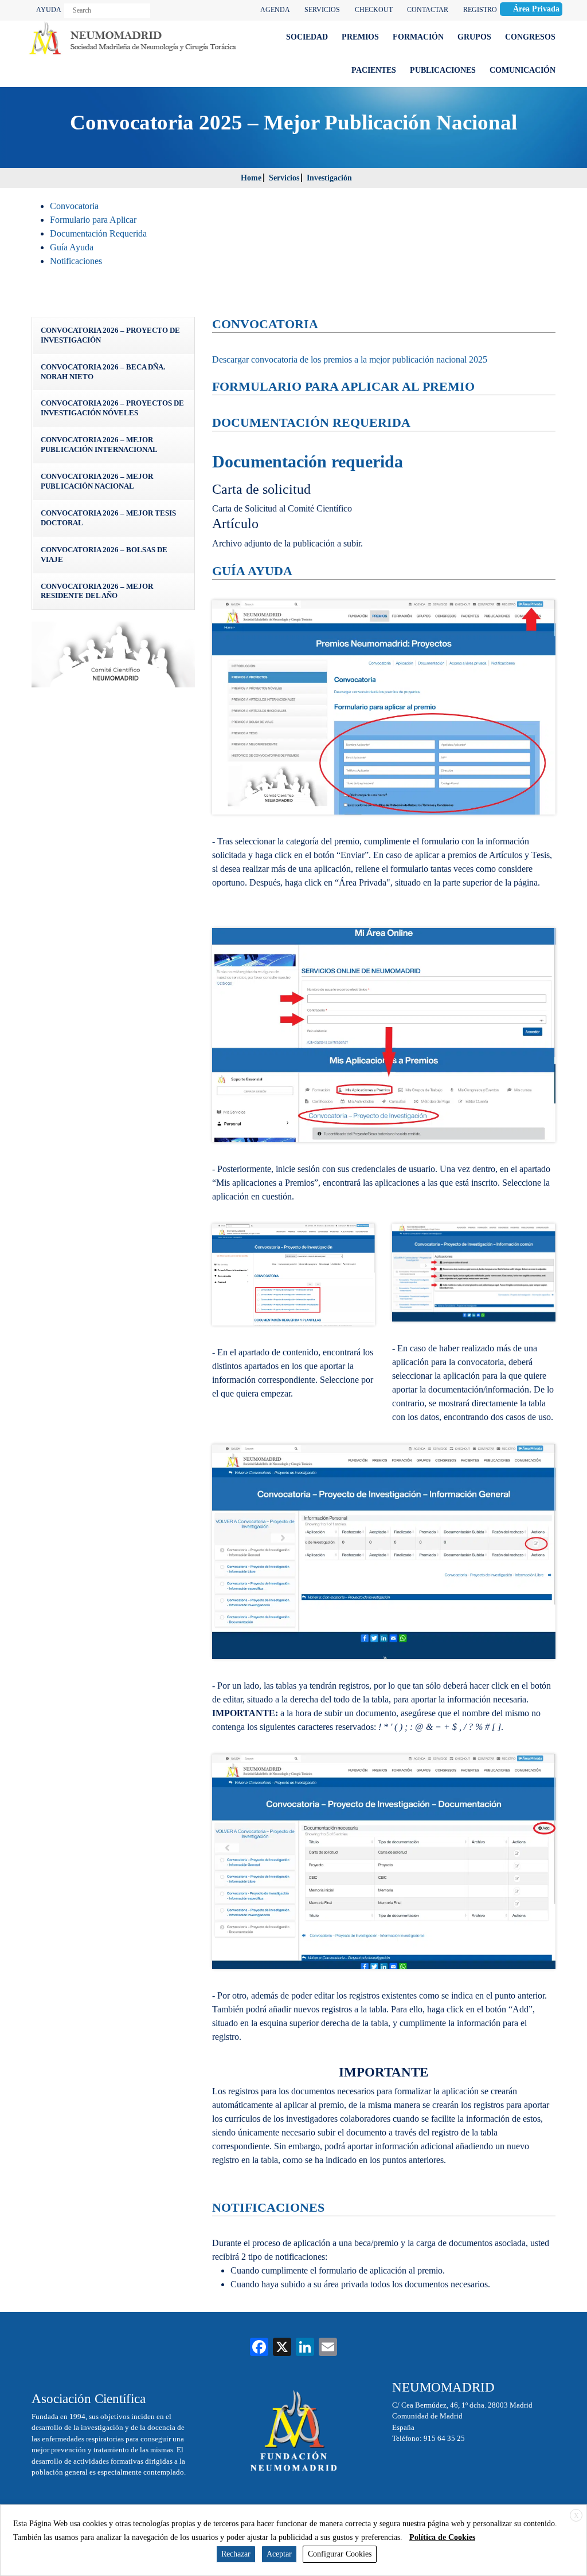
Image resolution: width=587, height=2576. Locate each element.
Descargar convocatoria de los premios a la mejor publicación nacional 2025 (350, 359)
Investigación (329, 178)
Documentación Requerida (98, 233)
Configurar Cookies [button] (340, 2554)
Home (251, 178)
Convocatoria (74, 206)
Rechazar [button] (236, 2554)
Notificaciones (76, 261)
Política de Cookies (442, 2537)
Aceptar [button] (279, 2554)
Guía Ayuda (72, 247)
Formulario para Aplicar (93, 220)
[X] (282, 2348)
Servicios (284, 178)
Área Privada (536, 9)
